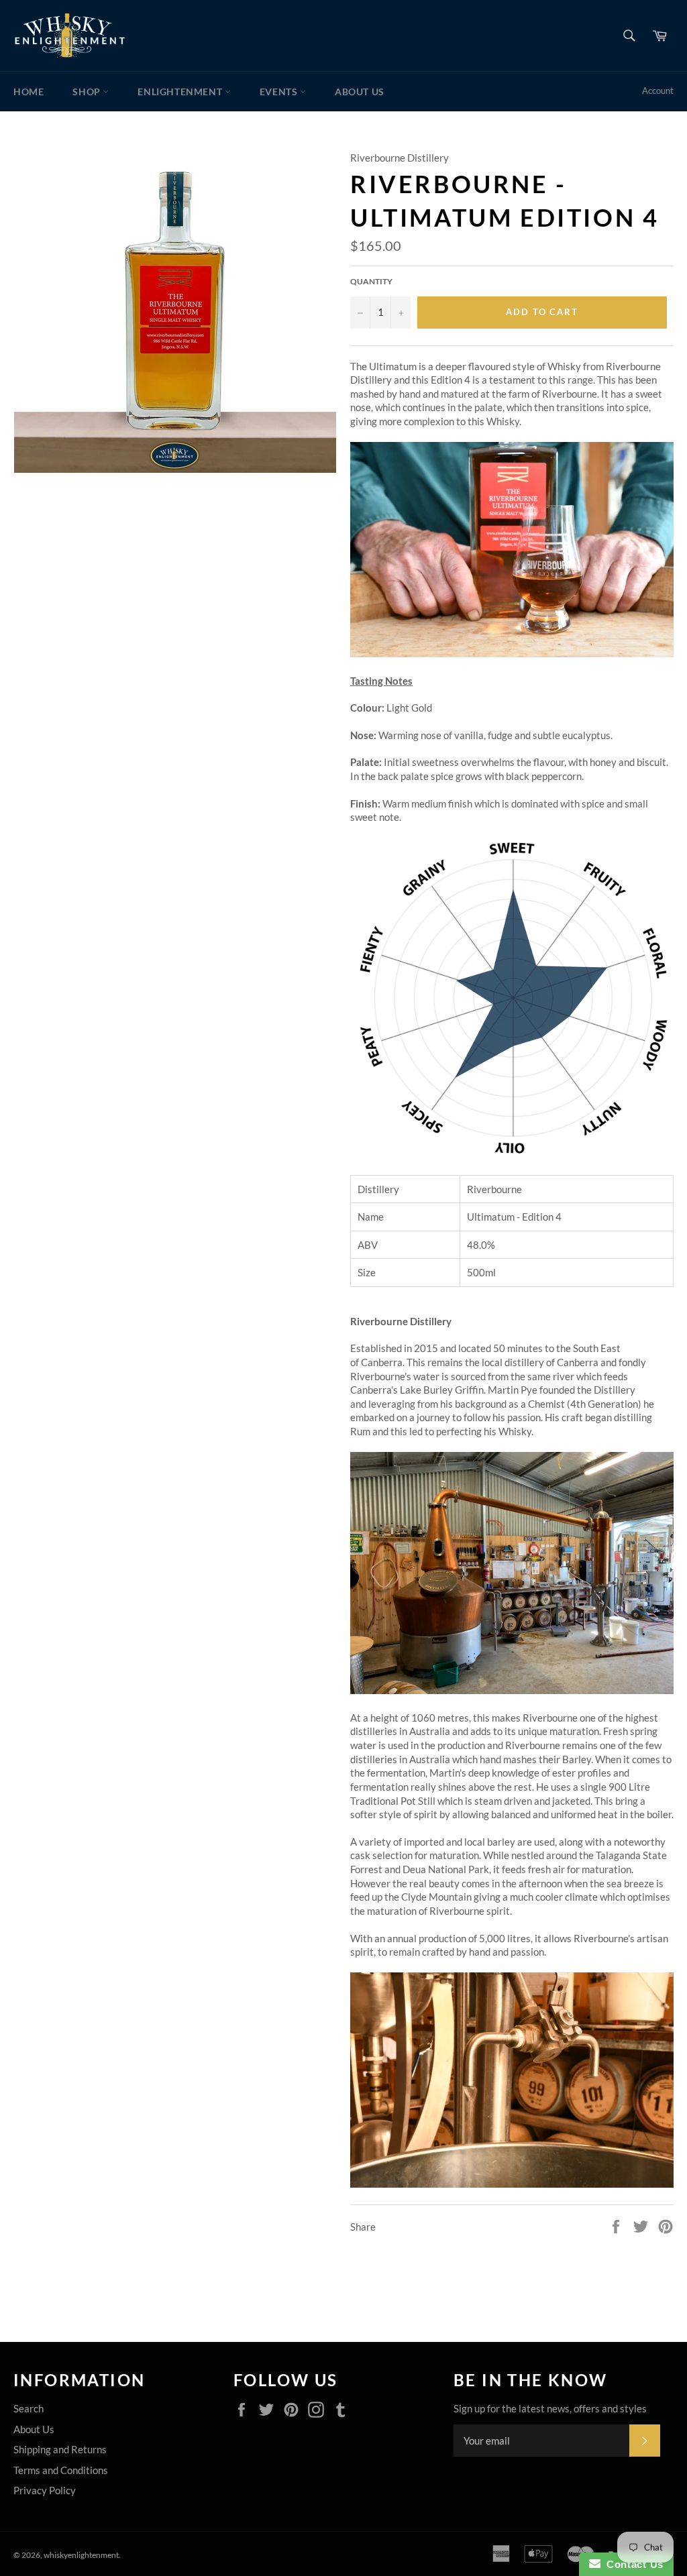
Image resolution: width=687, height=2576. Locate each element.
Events (280, 92)
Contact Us (632, 2564)
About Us (360, 92)
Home (29, 92)
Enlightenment (181, 92)
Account (658, 91)
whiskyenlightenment (81, 2555)
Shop (88, 92)
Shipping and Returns (60, 2449)
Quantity (371, 281)
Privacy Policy (45, 2490)
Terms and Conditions (61, 2470)
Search (29, 2408)
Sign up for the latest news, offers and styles (550, 2408)
